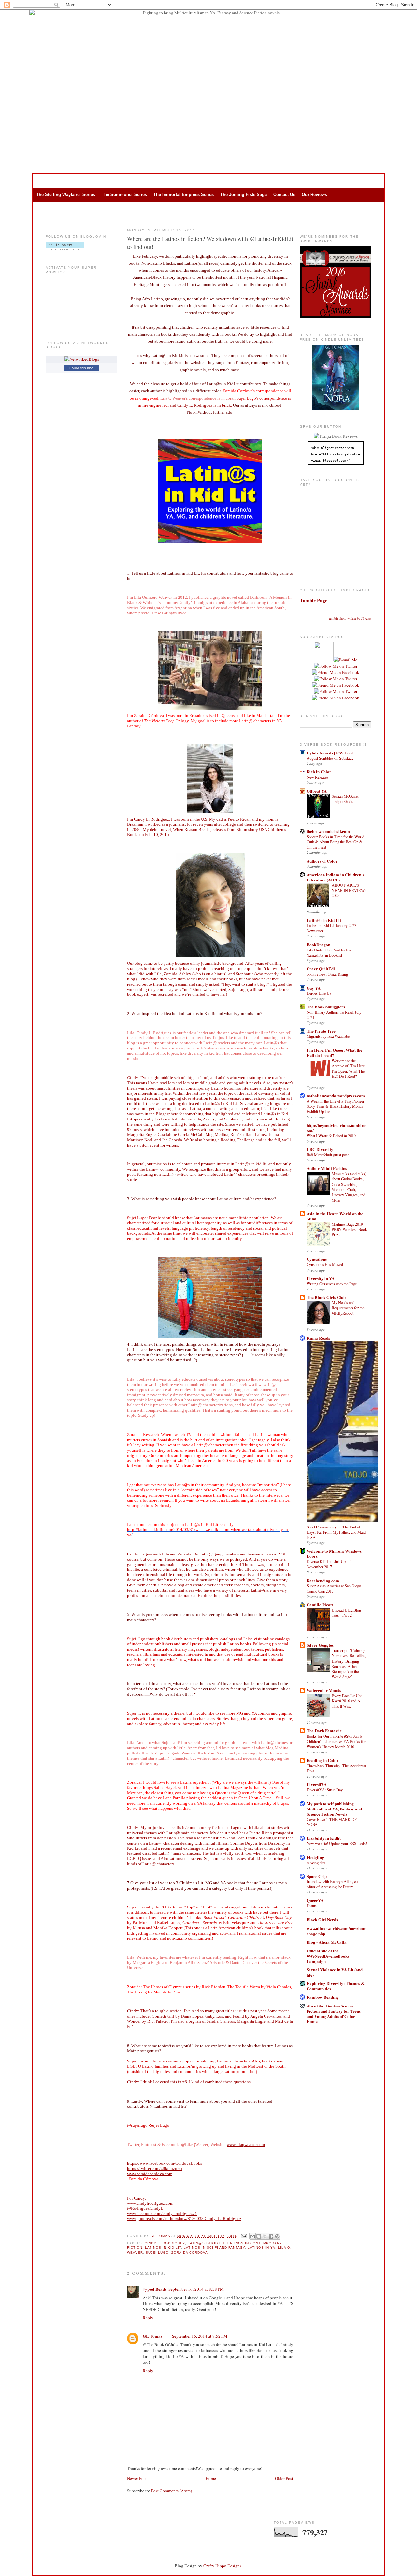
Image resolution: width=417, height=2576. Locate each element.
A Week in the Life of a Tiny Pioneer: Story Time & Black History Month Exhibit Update (336, 1106)
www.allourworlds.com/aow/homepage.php (337, 1931)
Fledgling (315, 1857)
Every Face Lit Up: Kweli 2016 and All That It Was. (347, 1701)
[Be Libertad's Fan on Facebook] (336, 685)
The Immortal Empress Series (184, 195)
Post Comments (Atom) (172, 2491)
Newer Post (137, 2478)
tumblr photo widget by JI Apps (350, 618)
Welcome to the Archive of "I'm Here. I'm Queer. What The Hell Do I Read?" (349, 1068)
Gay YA (314, 988)
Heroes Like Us (319, 993)
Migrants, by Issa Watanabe (328, 1036)
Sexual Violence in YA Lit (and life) (335, 1972)
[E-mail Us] (345, 660)
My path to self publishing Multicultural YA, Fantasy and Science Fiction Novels (334, 1809)
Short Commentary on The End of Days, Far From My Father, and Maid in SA (336, 1532)
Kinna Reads (318, 1338)
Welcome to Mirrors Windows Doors (334, 1553)
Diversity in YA (321, 1278)
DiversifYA (317, 1784)
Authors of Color (322, 861)
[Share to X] (265, 2236)
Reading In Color (323, 1760)
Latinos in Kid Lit (163, 2248)
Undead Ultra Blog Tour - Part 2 (346, 1612)
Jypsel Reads (155, 2289)
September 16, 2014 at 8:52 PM (200, 2336)
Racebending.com (323, 1580)
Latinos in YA (261, 2248)
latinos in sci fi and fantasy (214, 2248)
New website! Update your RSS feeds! (337, 1843)
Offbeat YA (317, 791)
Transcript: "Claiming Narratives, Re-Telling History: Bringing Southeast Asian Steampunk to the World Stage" (349, 1663)
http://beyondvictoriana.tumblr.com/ (336, 1128)
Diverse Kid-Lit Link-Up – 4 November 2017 (329, 1564)
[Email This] (252, 2236)
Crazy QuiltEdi (321, 969)
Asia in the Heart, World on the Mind (335, 1216)
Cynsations (317, 1259)
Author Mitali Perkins (327, 1168)
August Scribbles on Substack (330, 758)
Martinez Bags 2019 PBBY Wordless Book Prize (349, 1229)
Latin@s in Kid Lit (324, 920)
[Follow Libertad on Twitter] (336, 691)
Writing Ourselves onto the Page (332, 1284)
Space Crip (317, 1876)
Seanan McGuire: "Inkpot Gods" (345, 799)
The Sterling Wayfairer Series (66, 195)
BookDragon (318, 944)
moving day (316, 1863)
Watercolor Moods (324, 1690)
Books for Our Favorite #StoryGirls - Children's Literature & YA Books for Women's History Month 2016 (336, 1741)
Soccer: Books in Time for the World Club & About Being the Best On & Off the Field (335, 842)
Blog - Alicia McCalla (327, 1942)
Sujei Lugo (157, 2252)
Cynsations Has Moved (325, 1264)
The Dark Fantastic (324, 1731)
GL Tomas (161, 2236)
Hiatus (312, 1906)
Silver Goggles (320, 1645)
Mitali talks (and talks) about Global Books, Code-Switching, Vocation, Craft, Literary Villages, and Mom (349, 1187)
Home (211, 2478)
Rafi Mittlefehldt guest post (328, 1155)
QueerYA (315, 1900)
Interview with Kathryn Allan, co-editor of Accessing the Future (333, 1884)
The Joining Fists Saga (244, 195)
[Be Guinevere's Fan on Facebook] (336, 672)
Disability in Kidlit (324, 1838)
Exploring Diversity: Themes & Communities (336, 1986)
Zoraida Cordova (190, 2252)
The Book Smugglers (326, 1007)
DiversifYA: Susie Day (325, 1790)
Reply (148, 2318)
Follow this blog (81, 368)
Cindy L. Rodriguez (165, 2243)
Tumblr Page (314, 600)
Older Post (284, 2478)
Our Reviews (314, 195)
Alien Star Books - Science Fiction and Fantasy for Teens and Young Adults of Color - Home (334, 2013)
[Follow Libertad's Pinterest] (336, 698)
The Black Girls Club (326, 1297)
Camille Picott (320, 1605)
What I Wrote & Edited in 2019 (331, 1136)
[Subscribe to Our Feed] (324, 660)
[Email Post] (244, 2236)
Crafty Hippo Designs (222, 2566)
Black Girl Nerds (322, 1919)
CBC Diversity (320, 1149)
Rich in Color (319, 772)
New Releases (317, 777)
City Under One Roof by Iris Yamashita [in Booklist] (329, 952)
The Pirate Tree (321, 1031)
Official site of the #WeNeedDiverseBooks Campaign (328, 1956)
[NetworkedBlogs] (82, 359)
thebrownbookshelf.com (328, 831)
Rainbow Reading (323, 1997)
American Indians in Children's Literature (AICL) (335, 877)
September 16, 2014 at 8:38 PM (196, 2289)
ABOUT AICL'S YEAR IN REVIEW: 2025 (349, 890)
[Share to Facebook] (271, 2236)
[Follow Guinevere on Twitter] (336, 666)
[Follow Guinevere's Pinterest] (336, 679)
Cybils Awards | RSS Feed (330, 753)
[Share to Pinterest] (277, 2236)
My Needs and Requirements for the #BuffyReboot (348, 1308)
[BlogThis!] (259, 2236)
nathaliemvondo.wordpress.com (336, 1096)
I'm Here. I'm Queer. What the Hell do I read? (334, 1053)
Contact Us (284, 195)
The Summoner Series (124, 195)
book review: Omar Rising (327, 974)
